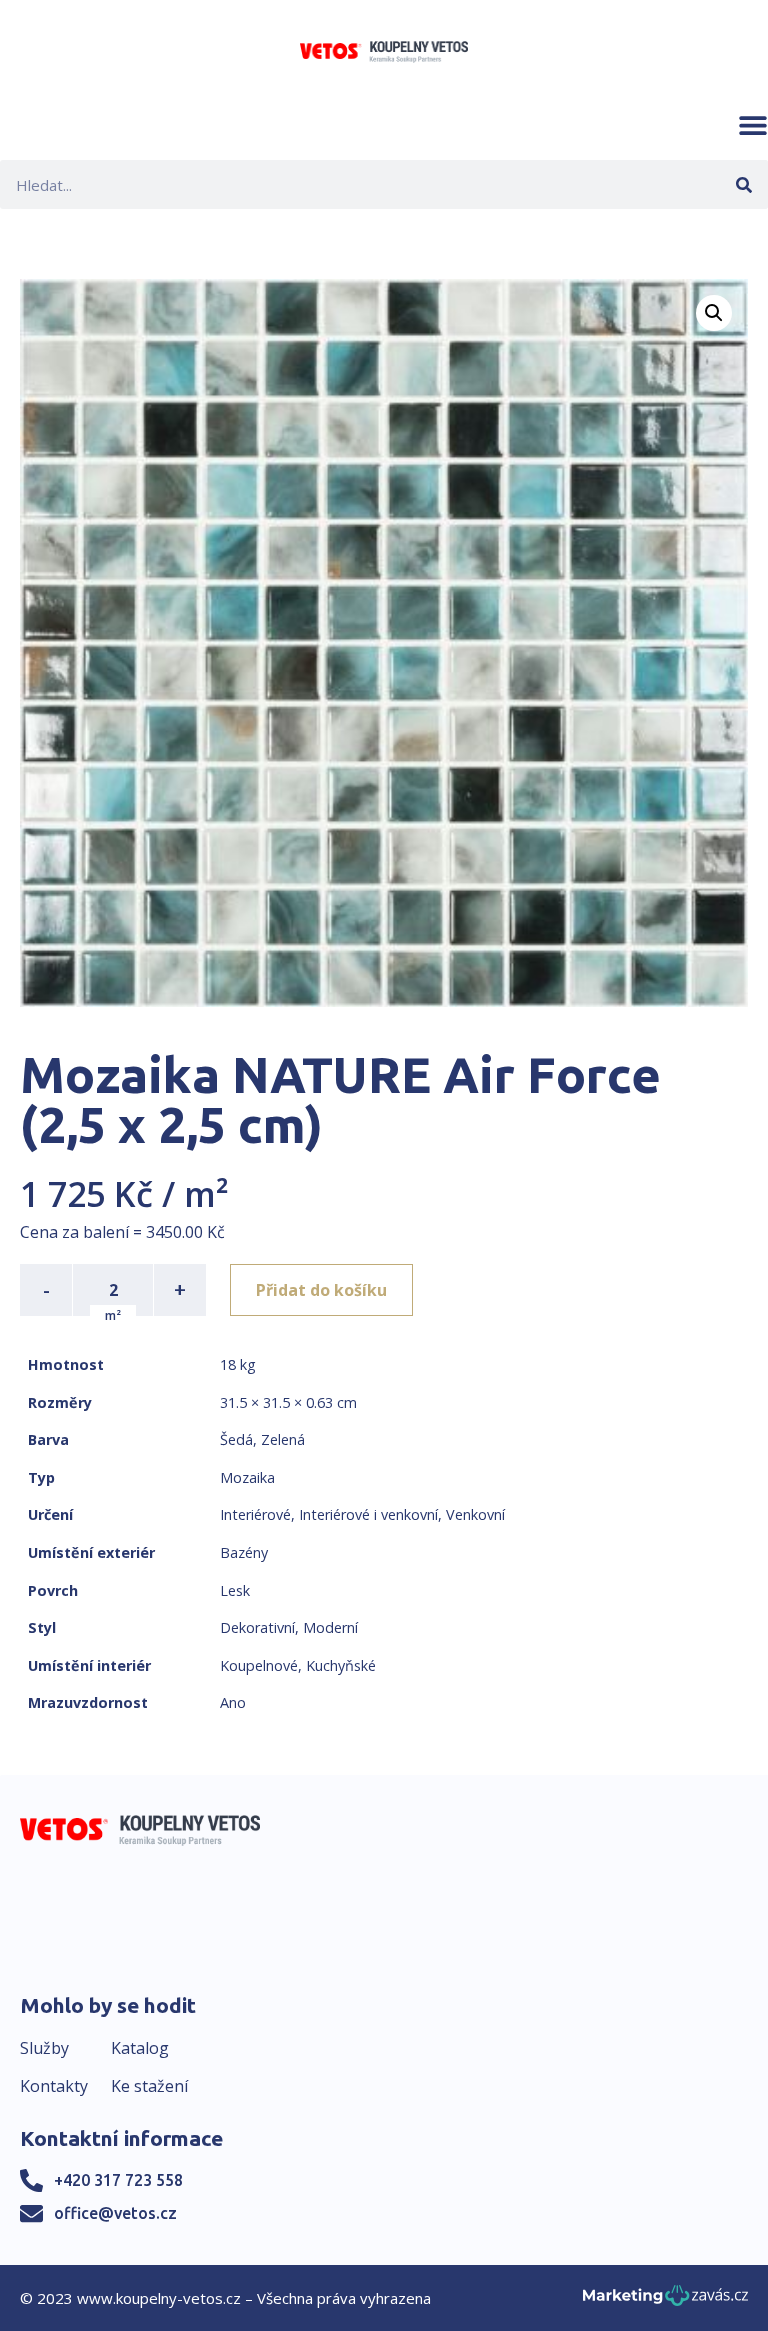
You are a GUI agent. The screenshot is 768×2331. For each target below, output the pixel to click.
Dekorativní (257, 1627)
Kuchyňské (341, 1665)
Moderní (330, 1627)
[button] (753, 125)
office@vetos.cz (115, 2213)
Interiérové (255, 1514)
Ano (233, 1702)
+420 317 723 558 (118, 2180)
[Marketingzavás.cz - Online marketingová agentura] (665, 2301)
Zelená (283, 1439)
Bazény (244, 1552)
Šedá (236, 1439)
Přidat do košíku (321, 1290)
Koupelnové (259, 1665)
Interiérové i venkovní (368, 1514)
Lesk (235, 1590)
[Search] (743, 184)
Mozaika (247, 1477)
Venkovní (475, 1514)
